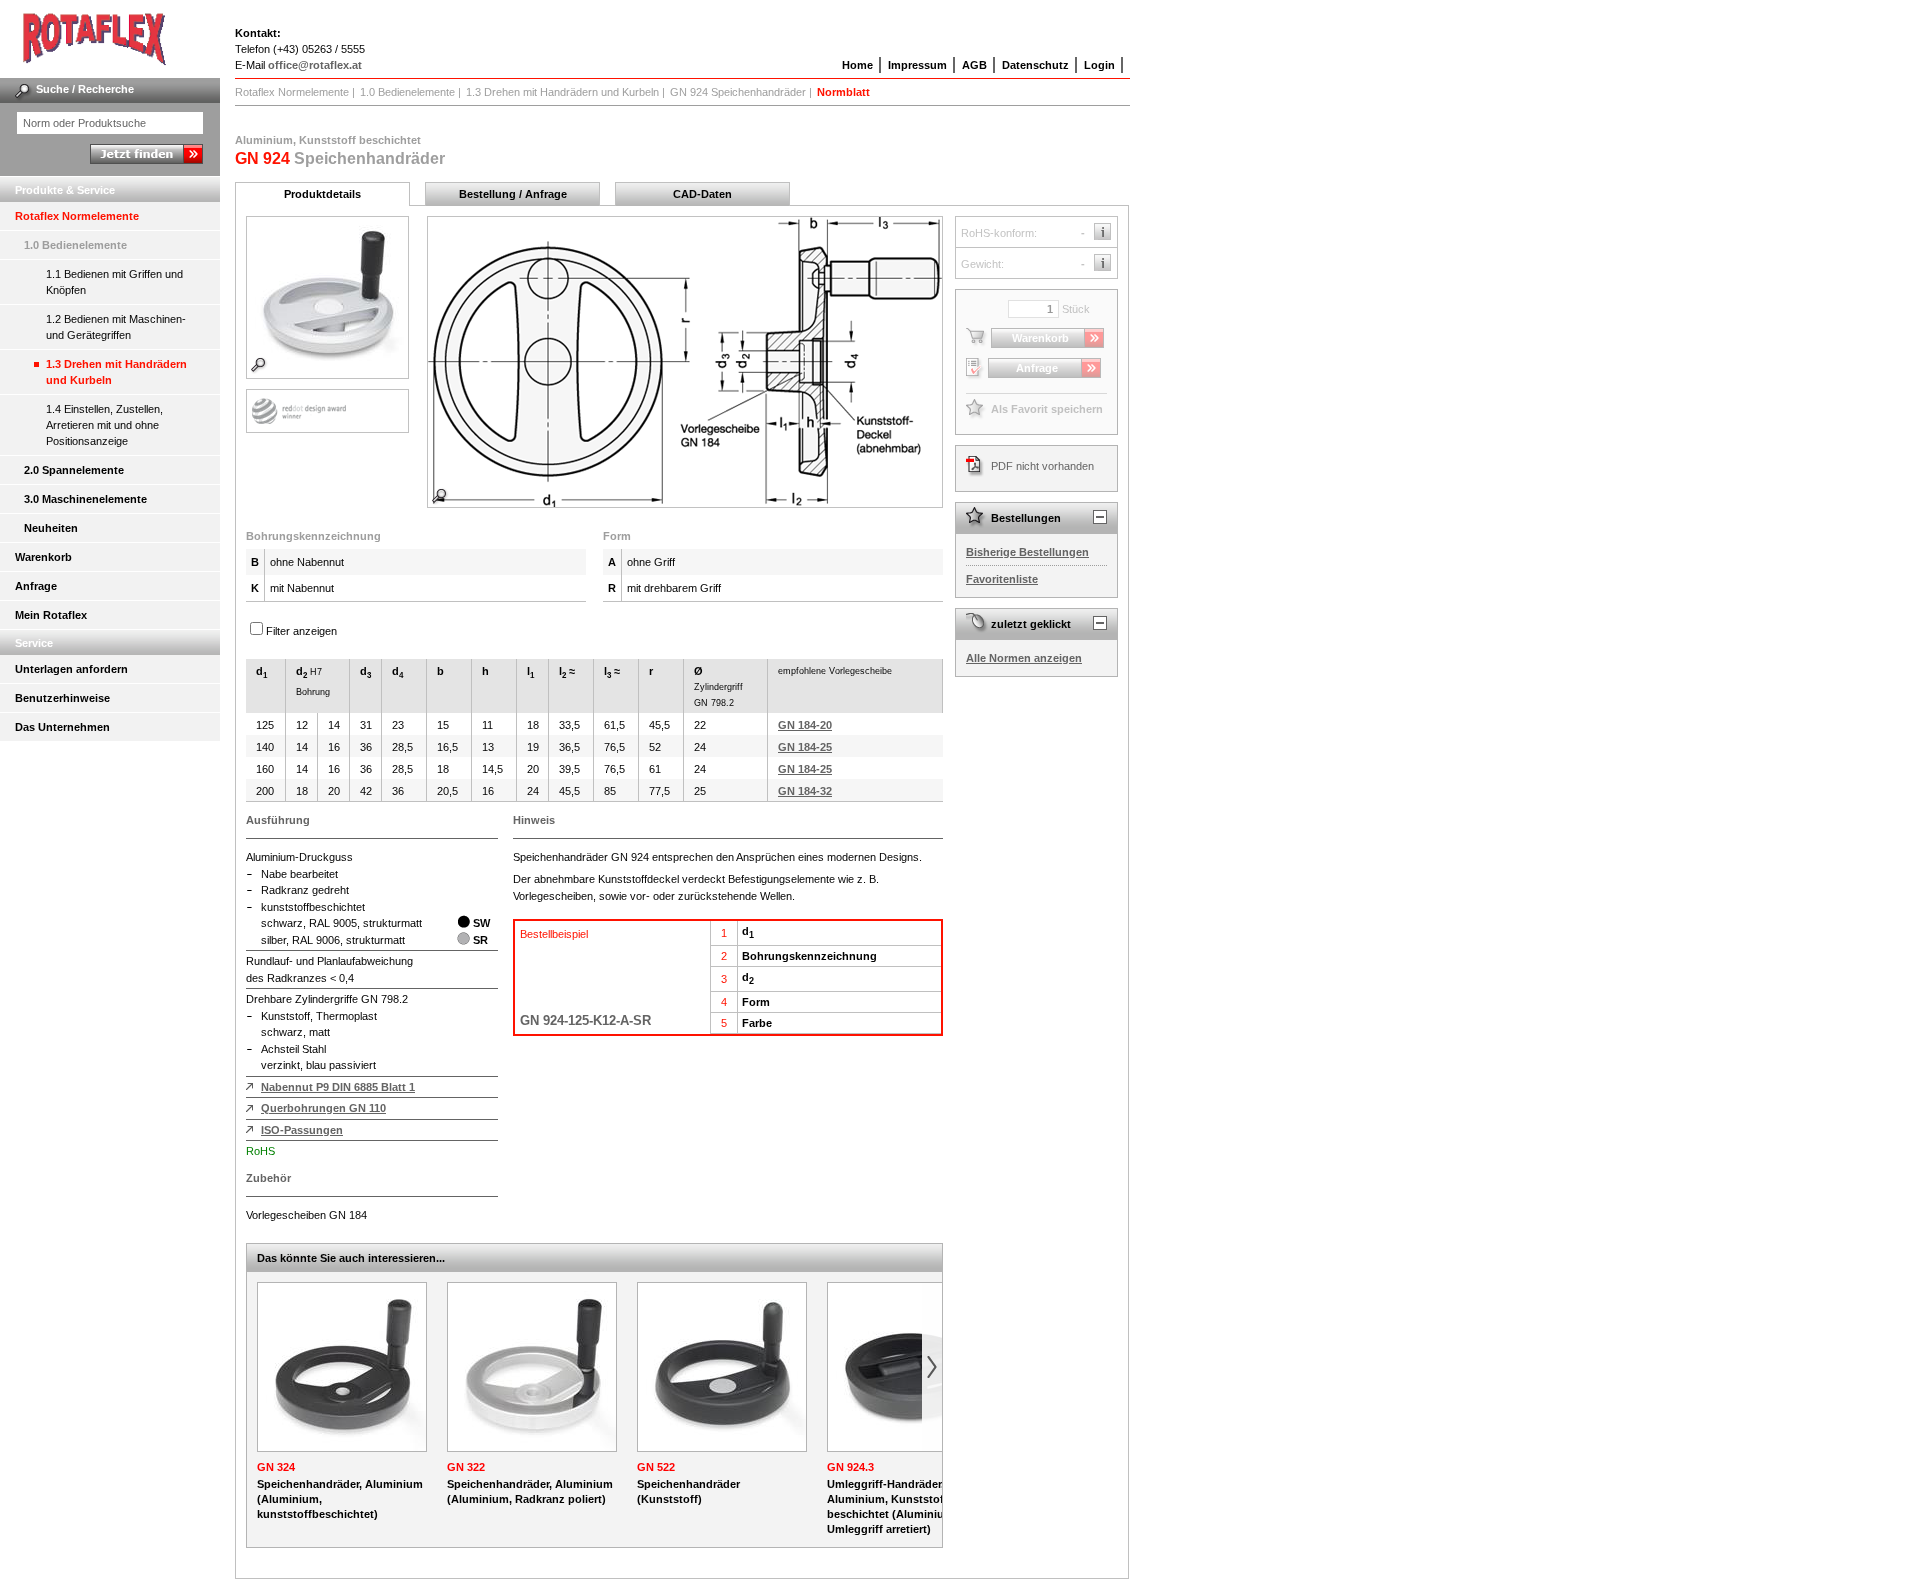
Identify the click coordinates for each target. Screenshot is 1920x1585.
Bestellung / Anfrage (513, 194)
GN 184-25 (805, 747)
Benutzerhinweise (62, 698)
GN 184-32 (805, 791)
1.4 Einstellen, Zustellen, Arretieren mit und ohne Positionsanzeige (104, 425)
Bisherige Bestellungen (1027, 552)
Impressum (917, 65)
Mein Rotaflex (51, 615)
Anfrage (36, 586)
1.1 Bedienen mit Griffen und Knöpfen (114, 282)
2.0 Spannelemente (74, 470)
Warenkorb (43, 557)
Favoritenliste (1002, 579)
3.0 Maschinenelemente (85, 499)
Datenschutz (1035, 65)
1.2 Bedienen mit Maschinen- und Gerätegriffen (116, 327)
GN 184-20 (805, 725)
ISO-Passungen (302, 1130)
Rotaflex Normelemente (77, 216)
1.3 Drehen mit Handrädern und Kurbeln (116, 372)
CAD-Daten (702, 194)
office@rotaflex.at (315, 65)
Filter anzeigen (301, 631)
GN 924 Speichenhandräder (738, 92)
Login (1099, 65)
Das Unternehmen (62, 727)
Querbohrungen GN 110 (323, 1108)
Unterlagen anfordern (71, 669)
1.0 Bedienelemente (75, 245)
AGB (974, 65)
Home (857, 65)
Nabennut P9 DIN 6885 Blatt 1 (338, 1087)
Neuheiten (51, 528)
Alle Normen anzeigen (1024, 658)
